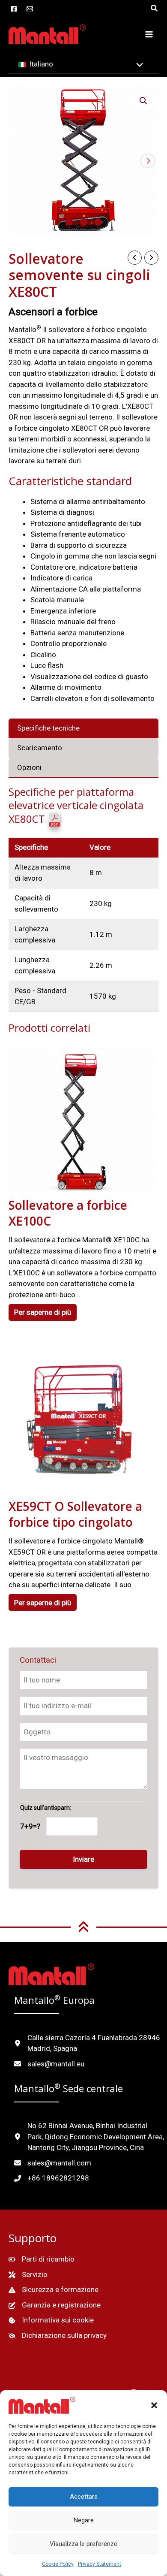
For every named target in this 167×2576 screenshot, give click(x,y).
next (148, 161)
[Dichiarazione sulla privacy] (58, 2336)
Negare (84, 2520)
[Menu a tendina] (138, 66)
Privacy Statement (100, 2564)
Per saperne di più (43, 1312)
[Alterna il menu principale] (149, 34)
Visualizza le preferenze (83, 2544)
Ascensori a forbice (53, 312)
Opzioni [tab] (29, 767)
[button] (154, 2405)
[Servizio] (28, 2275)
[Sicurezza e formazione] (54, 2290)
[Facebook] (14, 9)
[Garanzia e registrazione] (55, 2305)
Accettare (84, 2497)
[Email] (30, 9)
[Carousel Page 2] (84, 222)
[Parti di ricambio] (42, 2259)
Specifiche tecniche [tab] (48, 728)
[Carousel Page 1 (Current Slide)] (69, 222)
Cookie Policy (58, 2564)
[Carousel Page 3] (98, 222)
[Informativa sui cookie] (51, 2320)
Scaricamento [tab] (40, 748)
